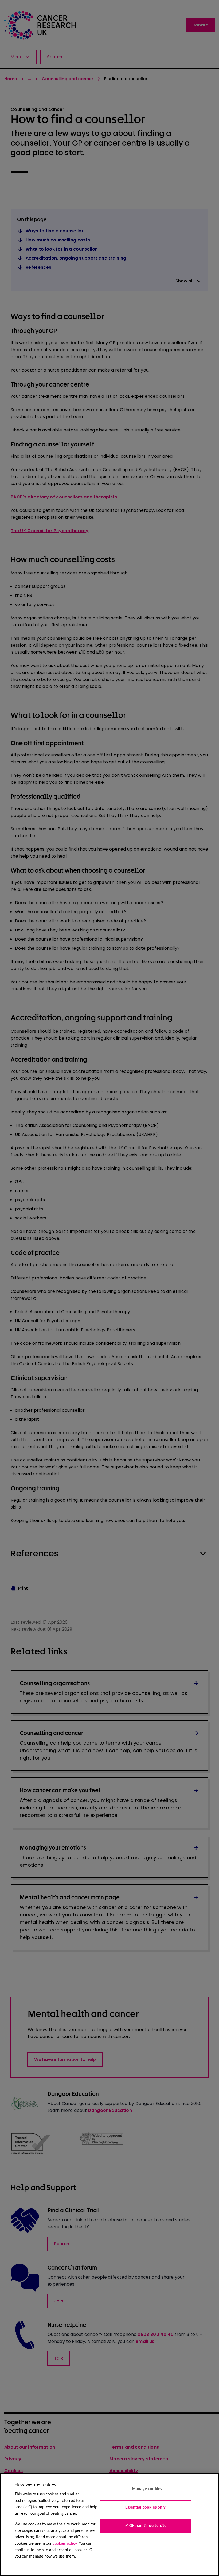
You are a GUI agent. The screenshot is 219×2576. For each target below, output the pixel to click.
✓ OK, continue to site (146, 2526)
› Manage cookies (146, 2489)
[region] (109, 2525)
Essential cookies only (146, 2507)
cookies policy (65, 2544)
